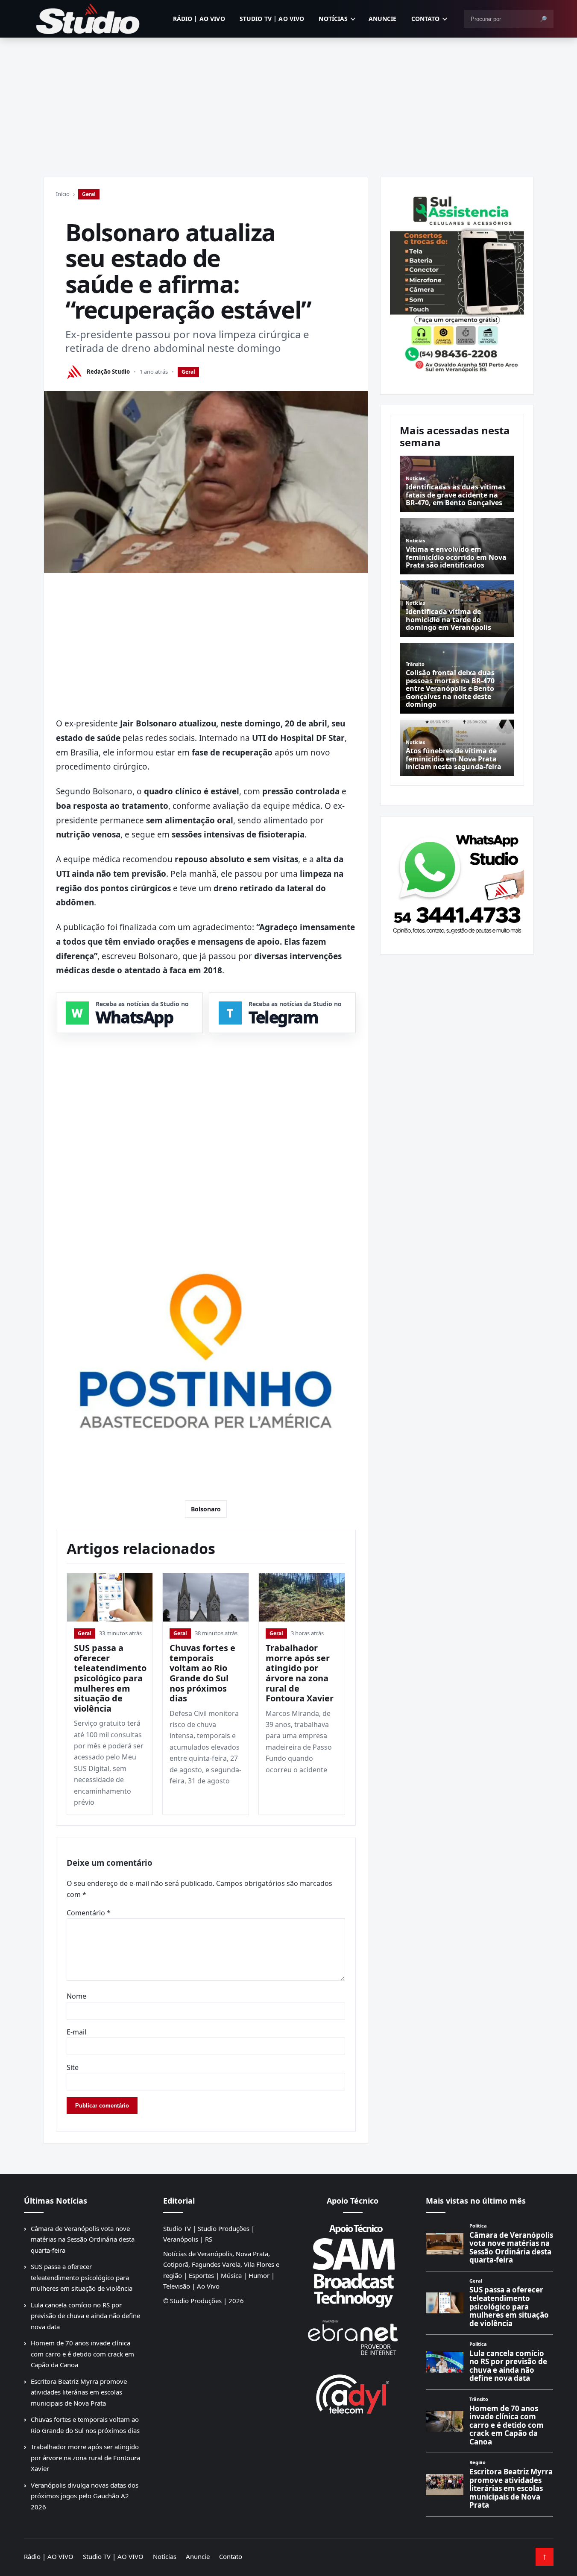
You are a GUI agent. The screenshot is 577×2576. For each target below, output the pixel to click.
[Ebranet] (353, 2338)
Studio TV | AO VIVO (272, 19)
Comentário (89, 1913)
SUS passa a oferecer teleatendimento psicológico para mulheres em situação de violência (110, 1678)
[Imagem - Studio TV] (457, 882)
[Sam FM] (353, 2266)
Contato (426, 19)
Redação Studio (108, 372)
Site (73, 2067)
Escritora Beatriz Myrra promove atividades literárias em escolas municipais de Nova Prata (79, 2392)
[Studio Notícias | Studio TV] (88, 19)
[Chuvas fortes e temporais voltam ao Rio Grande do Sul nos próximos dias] (206, 1597)
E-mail (76, 2032)
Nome (76, 1996)
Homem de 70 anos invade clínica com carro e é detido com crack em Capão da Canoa (82, 2354)
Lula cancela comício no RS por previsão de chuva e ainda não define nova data (85, 2316)
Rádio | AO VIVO (199, 19)
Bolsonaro (206, 1509)
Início (63, 194)
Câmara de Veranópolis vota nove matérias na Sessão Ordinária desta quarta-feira (83, 2239)
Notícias (333, 19)
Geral (89, 194)
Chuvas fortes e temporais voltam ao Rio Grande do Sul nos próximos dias (202, 1673)
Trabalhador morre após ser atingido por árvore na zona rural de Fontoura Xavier (300, 1673)
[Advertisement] (289, 102)
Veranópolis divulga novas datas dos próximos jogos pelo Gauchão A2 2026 (85, 2496)
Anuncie (383, 19)
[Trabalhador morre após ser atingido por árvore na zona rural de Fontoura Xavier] (302, 1597)
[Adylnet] (353, 2394)
